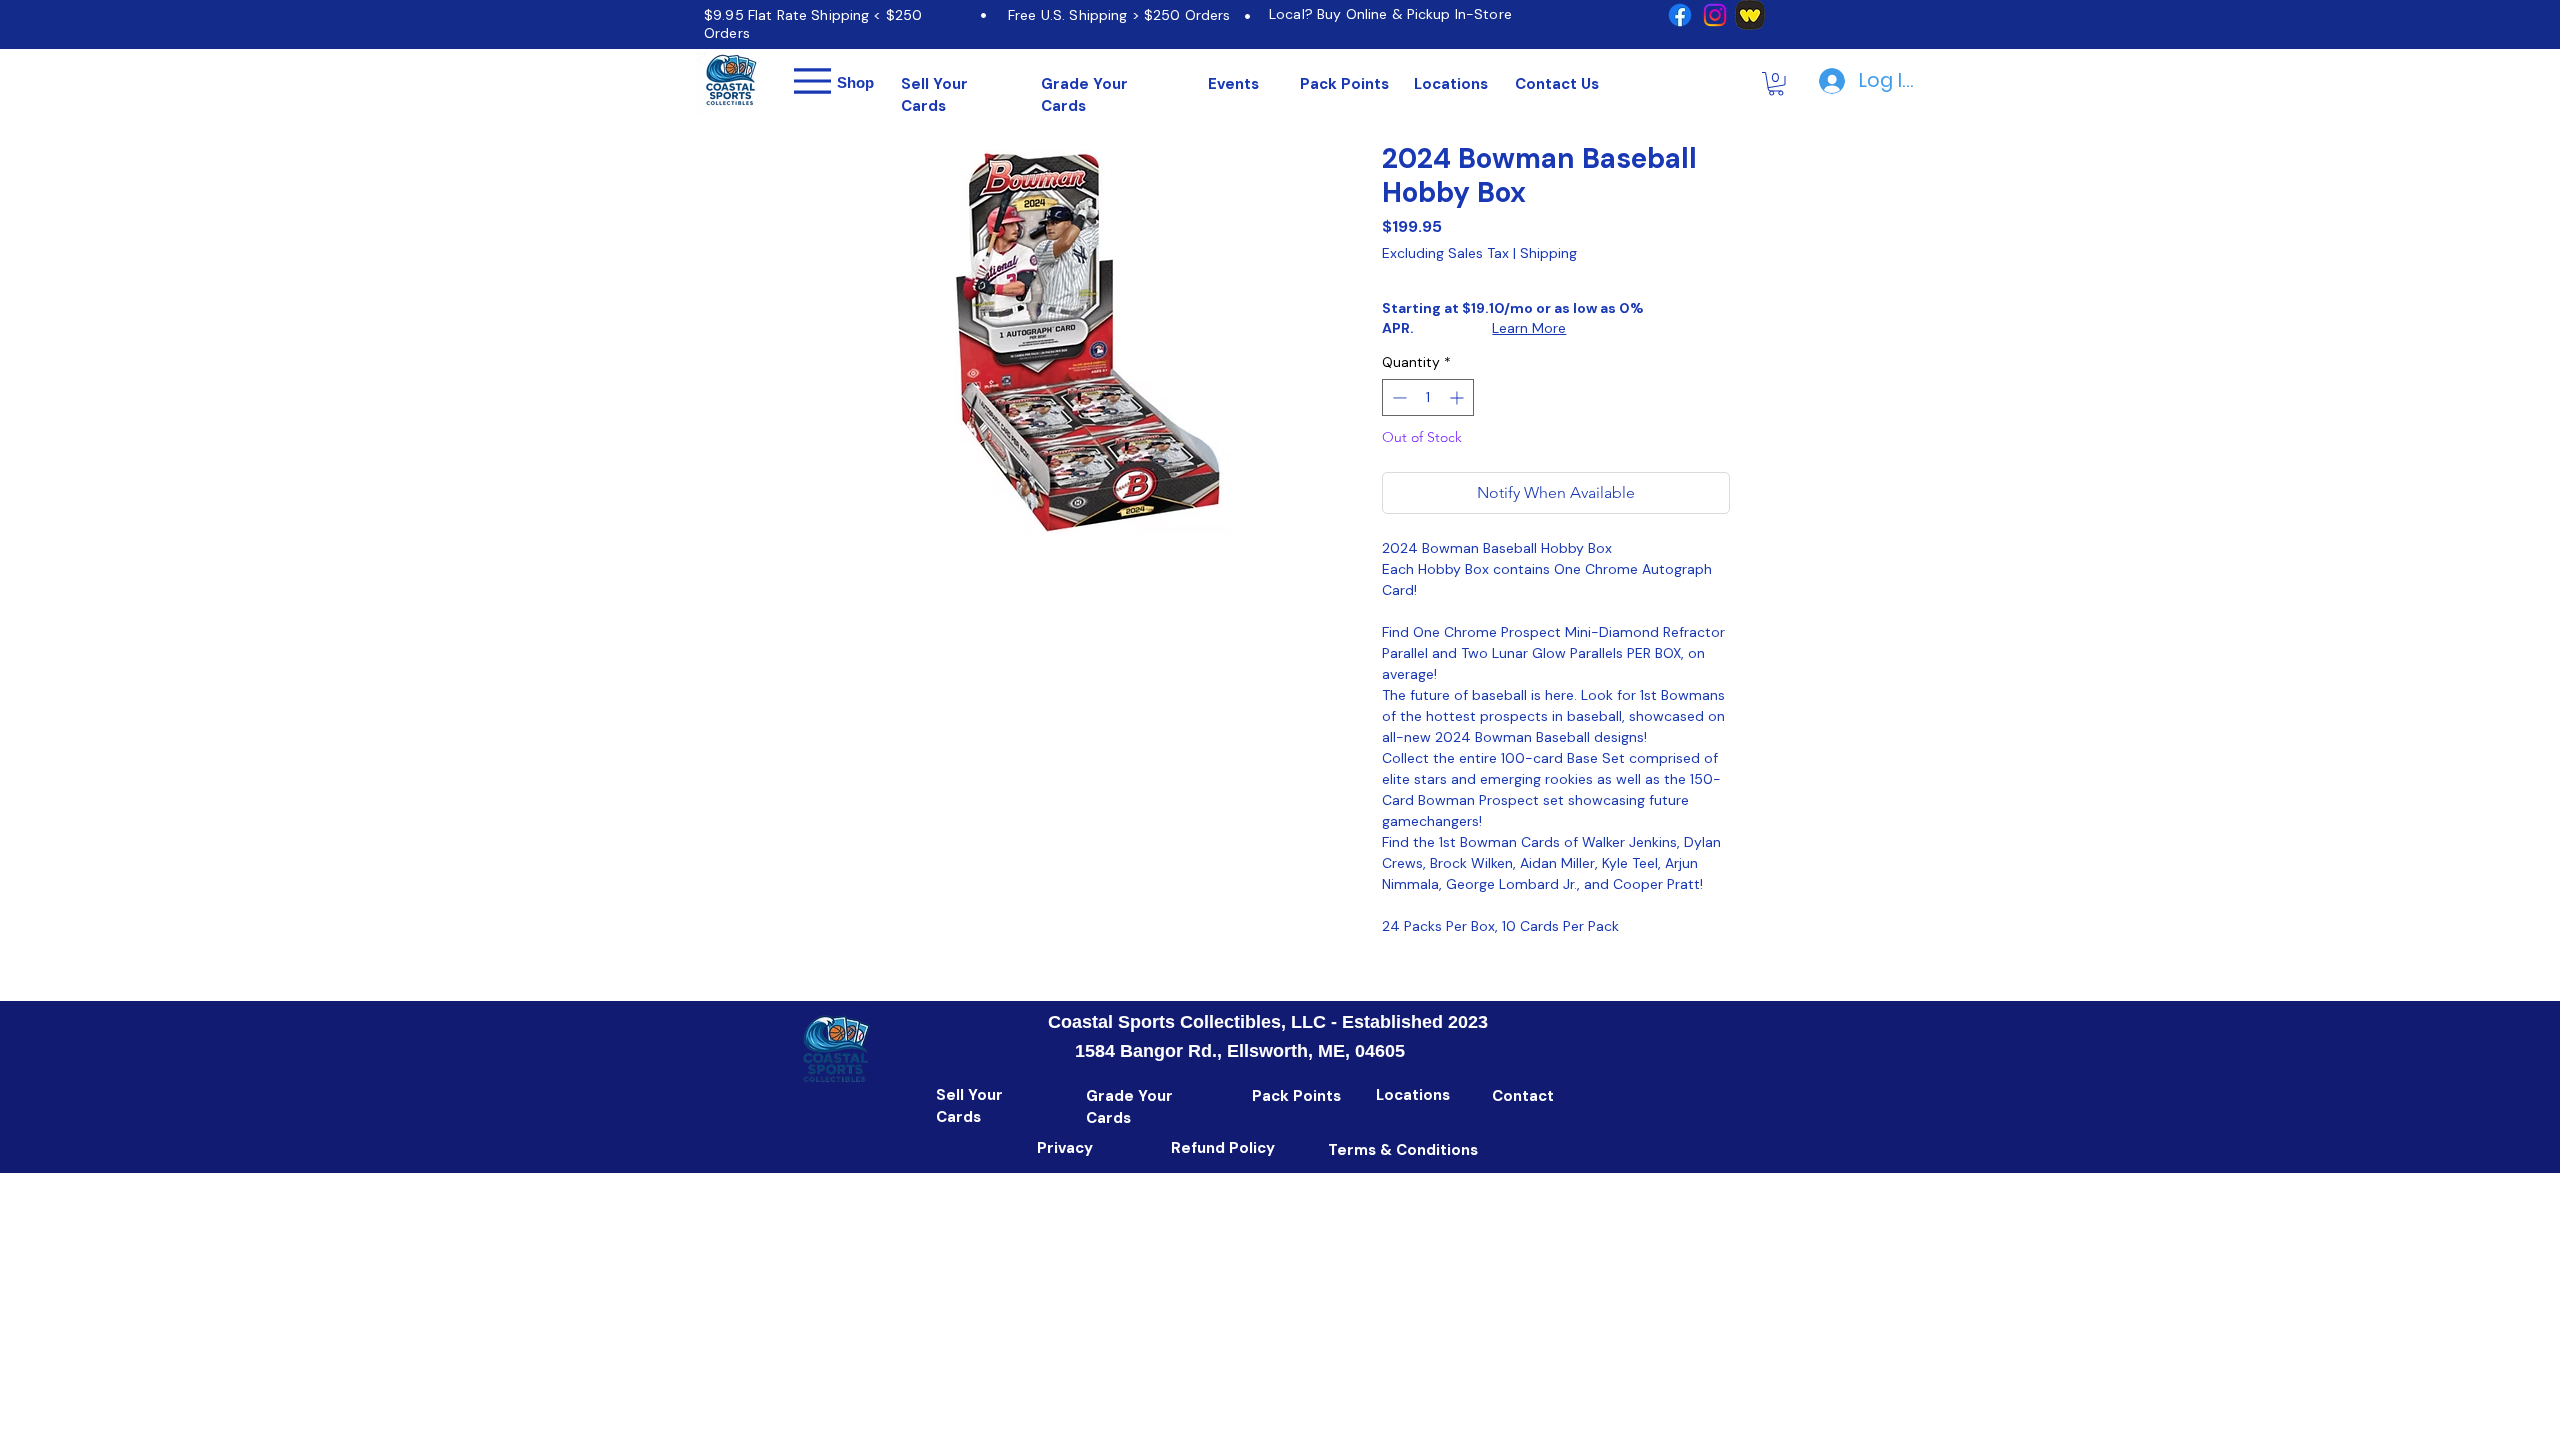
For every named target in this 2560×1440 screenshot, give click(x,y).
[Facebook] (1680, 15)
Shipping (1548, 253)
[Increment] (1458, 397)
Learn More (1529, 328)
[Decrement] (1397, 397)
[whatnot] (1750, 15)
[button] (1776, 84)
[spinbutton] (1428, 397)
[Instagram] (1715, 15)
